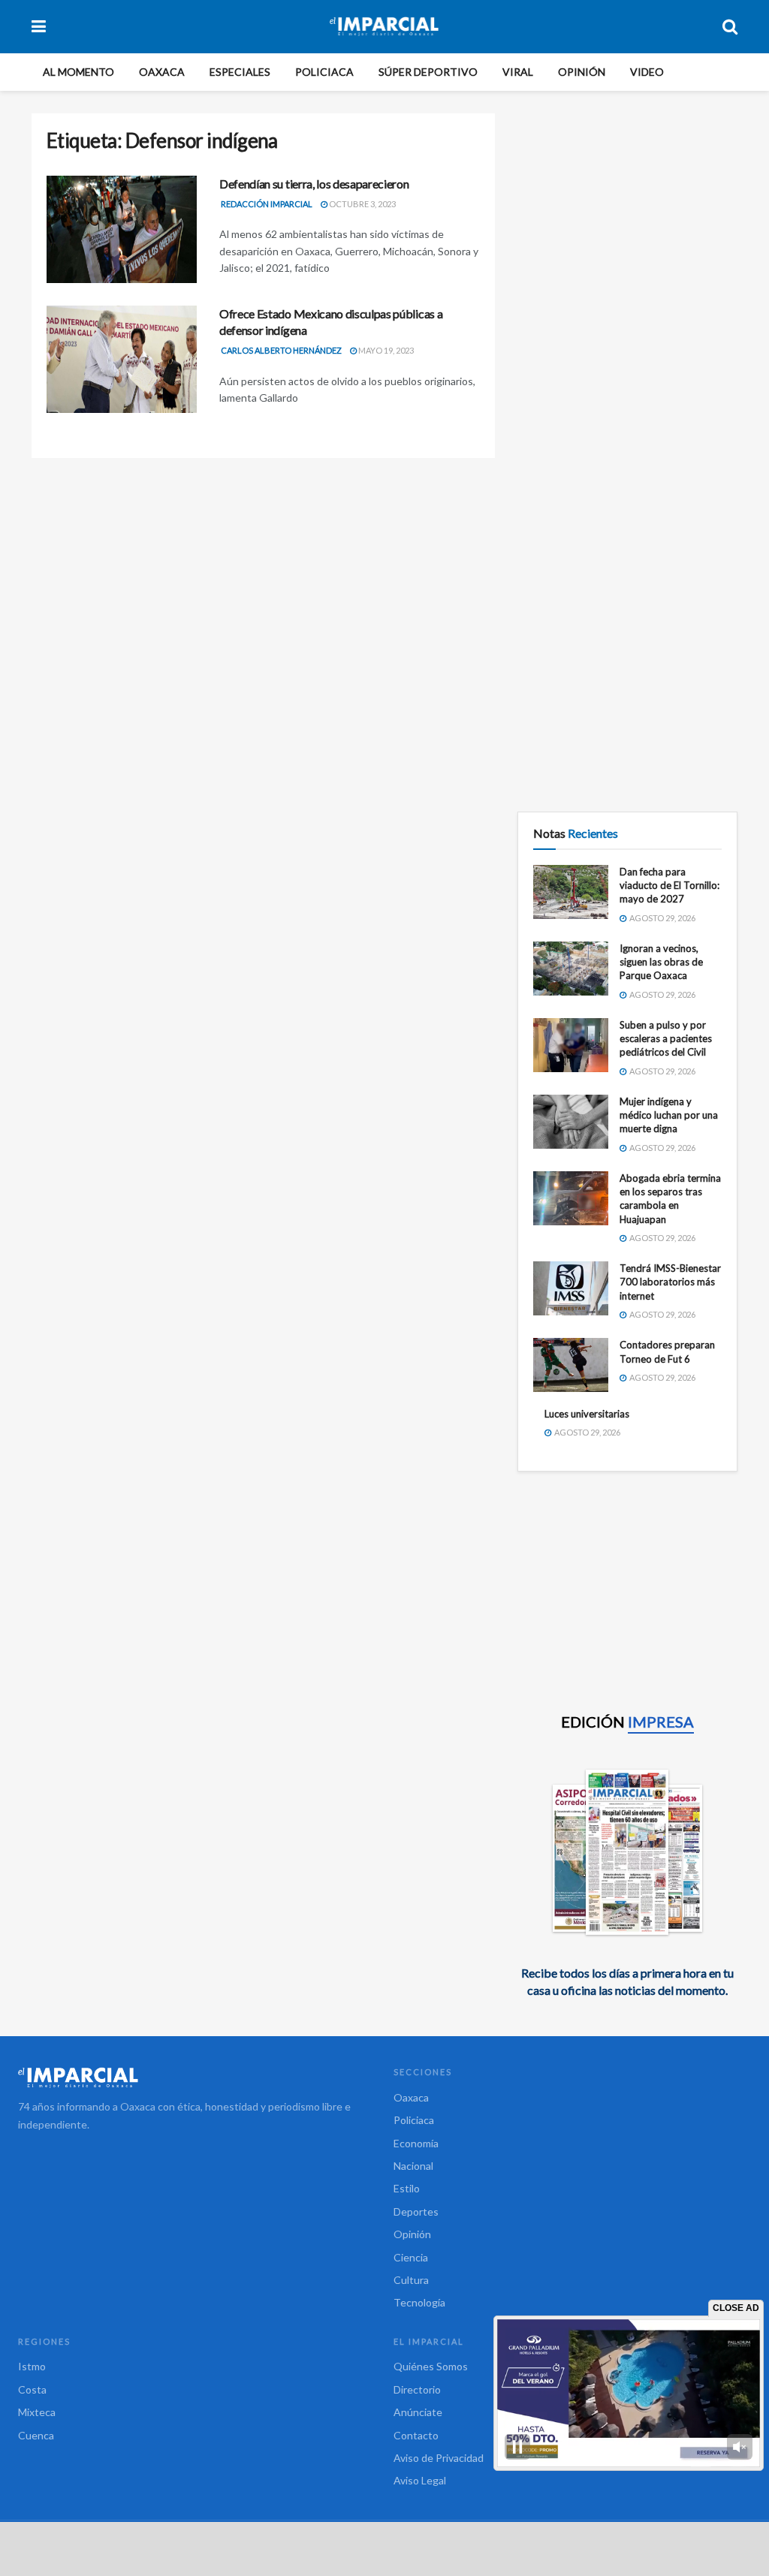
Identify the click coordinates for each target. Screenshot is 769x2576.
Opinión (582, 72)
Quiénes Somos (431, 2366)
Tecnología (419, 2302)
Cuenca (36, 2435)
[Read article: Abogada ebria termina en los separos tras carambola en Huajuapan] (571, 1198)
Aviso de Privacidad (439, 2458)
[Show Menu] (39, 26)
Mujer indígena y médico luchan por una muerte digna (669, 1115)
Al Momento (78, 72)
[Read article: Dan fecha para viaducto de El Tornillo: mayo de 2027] (571, 892)
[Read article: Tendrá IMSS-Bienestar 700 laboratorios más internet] (571, 1288)
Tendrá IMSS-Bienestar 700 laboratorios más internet (670, 1282)
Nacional (413, 2166)
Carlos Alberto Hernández (281, 350)
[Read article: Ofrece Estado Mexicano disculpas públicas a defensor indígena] (122, 359)
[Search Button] (730, 26)
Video (647, 72)
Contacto (416, 2435)
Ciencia (411, 2257)
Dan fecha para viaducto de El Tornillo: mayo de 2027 (669, 885)
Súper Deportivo (428, 72)
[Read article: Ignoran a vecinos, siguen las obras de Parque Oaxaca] (571, 969)
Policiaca (324, 72)
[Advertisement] (627, 207)
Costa (32, 2389)
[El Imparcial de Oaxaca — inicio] (197, 2077)
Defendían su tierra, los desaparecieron (314, 184)
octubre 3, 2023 (362, 204)
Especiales (240, 72)
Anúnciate (418, 2412)
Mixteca (37, 2412)
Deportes (416, 2211)
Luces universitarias (587, 1414)
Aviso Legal (420, 2480)
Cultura (411, 2280)
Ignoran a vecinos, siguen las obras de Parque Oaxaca (661, 962)
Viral (518, 72)
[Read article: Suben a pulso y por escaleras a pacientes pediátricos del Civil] (571, 1045)
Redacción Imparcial (267, 204)
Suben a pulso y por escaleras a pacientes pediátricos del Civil (666, 1038)
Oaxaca (162, 72)
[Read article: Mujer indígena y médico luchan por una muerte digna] (571, 1122)
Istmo (32, 2366)
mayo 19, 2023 (385, 350)
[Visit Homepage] (384, 26)
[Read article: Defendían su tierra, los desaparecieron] (122, 229)
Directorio (417, 2389)
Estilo (407, 2188)
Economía (416, 2143)
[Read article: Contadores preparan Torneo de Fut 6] (571, 1365)
